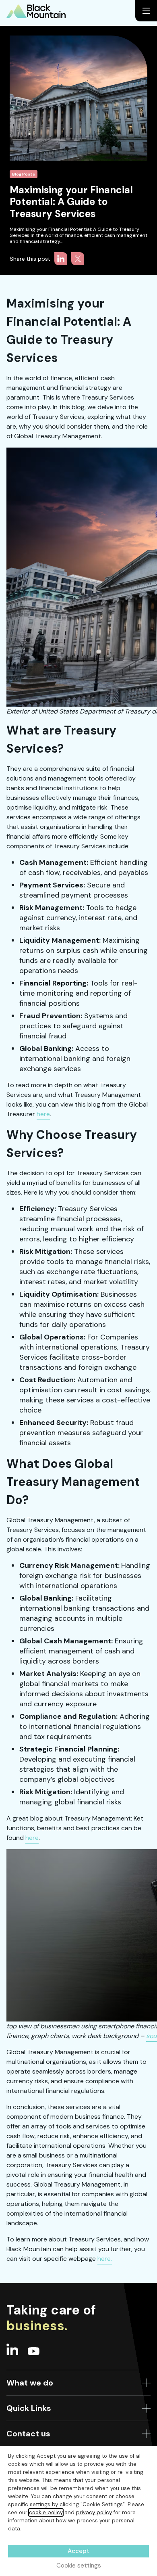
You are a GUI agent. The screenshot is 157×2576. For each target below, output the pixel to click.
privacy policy (94, 2512)
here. (105, 2259)
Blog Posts (24, 174)
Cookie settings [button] (79, 2566)
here (43, 1114)
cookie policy (46, 2512)
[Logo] (36, 11)
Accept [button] (78, 2551)
